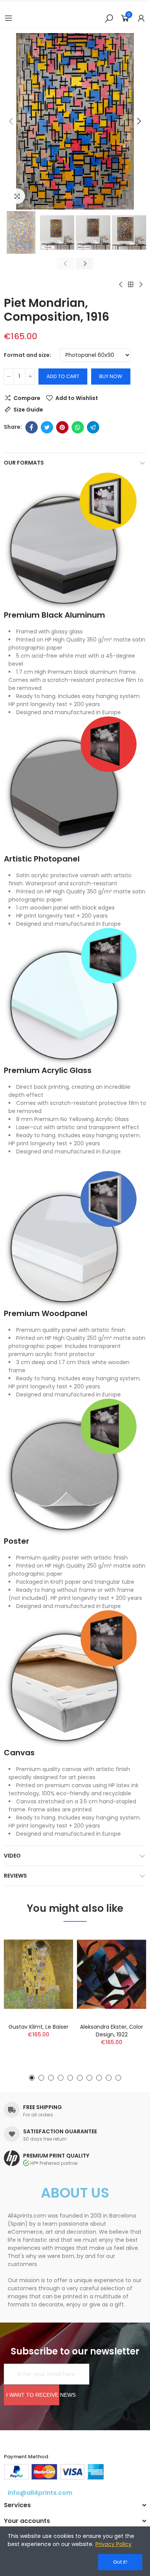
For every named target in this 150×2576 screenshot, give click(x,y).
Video (12, 1856)
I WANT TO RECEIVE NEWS (33, 2395)
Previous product (121, 285)
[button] (12, 122)
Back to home (131, 285)
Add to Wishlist (77, 398)
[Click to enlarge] (17, 196)
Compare (27, 398)
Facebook (32, 427)
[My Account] (141, 18)
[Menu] (8, 18)
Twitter (47, 427)
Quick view (54, 1976)
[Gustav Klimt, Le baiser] (38, 1974)
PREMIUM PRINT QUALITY (56, 2156)
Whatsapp (78, 427)
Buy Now (111, 376)
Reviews (15, 1876)
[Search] (109, 18)
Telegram (93, 427)
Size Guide (28, 410)
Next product (140, 285)
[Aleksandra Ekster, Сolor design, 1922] (112, 1974)
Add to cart (63, 376)
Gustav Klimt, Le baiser (38, 2027)
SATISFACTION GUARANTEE (60, 2131)
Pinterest (62, 427)
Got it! (120, 2562)
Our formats (24, 463)
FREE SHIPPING (42, 2107)
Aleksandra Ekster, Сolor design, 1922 (112, 2031)
